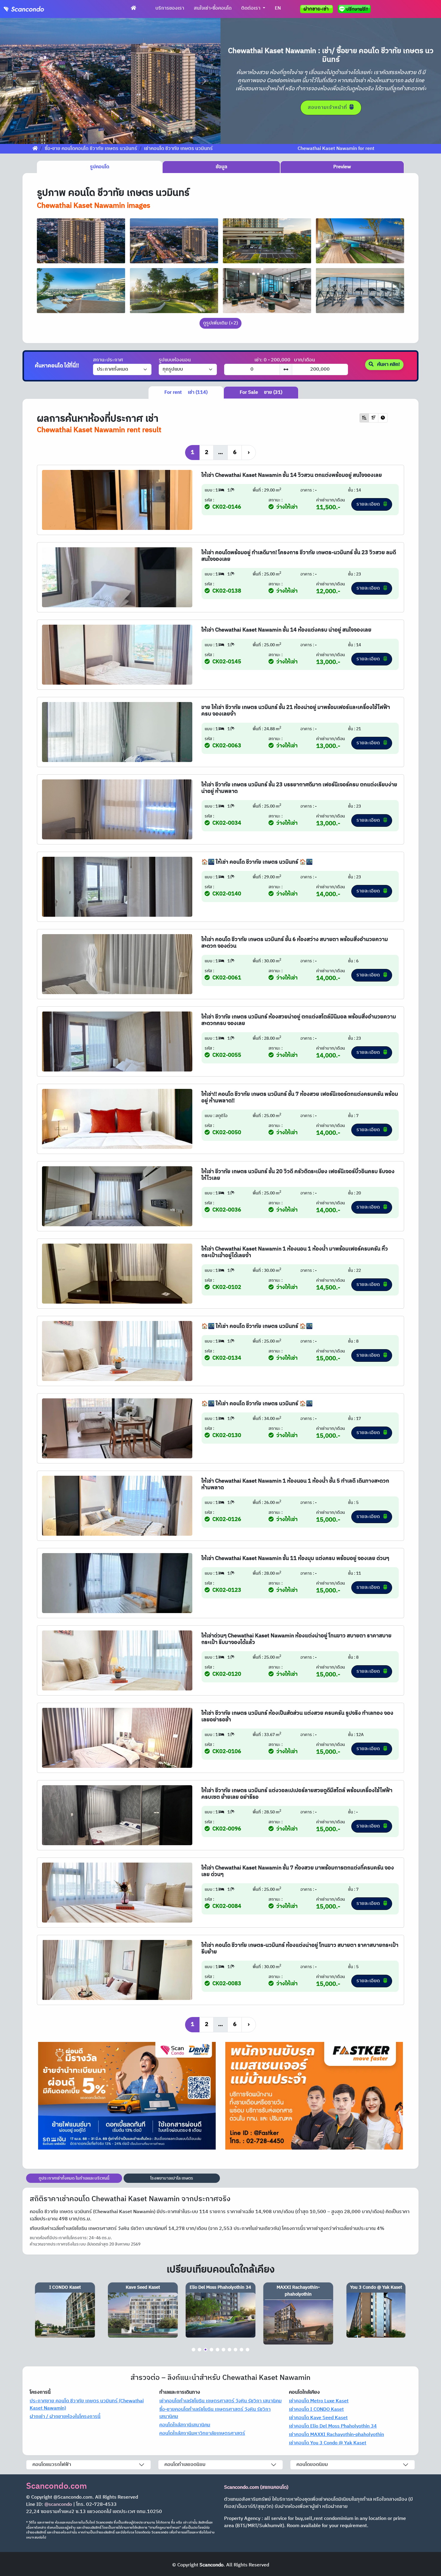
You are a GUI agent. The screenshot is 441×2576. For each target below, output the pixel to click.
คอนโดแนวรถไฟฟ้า (52, 2465)
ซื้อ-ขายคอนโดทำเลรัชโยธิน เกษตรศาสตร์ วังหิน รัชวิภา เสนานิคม (215, 2413)
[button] (16, 81)
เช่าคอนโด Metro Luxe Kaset (319, 2401)
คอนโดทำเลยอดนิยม (185, 2465)
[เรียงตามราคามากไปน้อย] (373, 418)
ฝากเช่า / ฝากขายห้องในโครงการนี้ (65, 2417)
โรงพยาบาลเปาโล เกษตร (172, 2178)
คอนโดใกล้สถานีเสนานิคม (185, 2425)
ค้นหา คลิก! (388, 365)
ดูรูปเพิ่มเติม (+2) (220, 323)
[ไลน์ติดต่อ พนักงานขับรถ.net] (355, 9)
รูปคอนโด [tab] (100, 167)
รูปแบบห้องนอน (175, 360)
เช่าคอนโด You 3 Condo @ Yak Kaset (328, 2443)
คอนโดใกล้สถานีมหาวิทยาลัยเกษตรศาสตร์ (202, 2433)
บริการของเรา (170, 8)
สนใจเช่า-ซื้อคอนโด (213, 8)
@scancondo (58, 2504)
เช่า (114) (186, 392)
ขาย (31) (261, 392)
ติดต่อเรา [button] (251, 8)
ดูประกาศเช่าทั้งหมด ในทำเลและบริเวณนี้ (74, 2178)
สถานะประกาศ (108, 360)
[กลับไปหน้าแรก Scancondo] (35, 149)
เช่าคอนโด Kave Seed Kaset (318, 2418)
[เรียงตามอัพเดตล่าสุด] (383, 418)
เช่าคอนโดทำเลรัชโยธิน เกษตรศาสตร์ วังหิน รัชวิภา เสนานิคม (220, 2401)
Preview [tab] (342, 167)
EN (278, 8)
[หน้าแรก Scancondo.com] (133, 8)
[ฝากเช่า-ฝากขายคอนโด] (316, 9)
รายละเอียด (369, 504)
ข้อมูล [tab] (221, 167)
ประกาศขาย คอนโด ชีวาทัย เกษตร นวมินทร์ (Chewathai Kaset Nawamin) (87, 2405)
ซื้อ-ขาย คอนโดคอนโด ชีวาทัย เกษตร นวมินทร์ (91, 149)
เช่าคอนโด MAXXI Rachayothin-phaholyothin (336, 2435)
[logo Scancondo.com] (35, 9)
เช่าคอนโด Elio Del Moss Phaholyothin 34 (333, 2426)
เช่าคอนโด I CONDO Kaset (316, 2409)
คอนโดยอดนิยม (312, 2465)
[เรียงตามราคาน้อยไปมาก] (364, 418)
